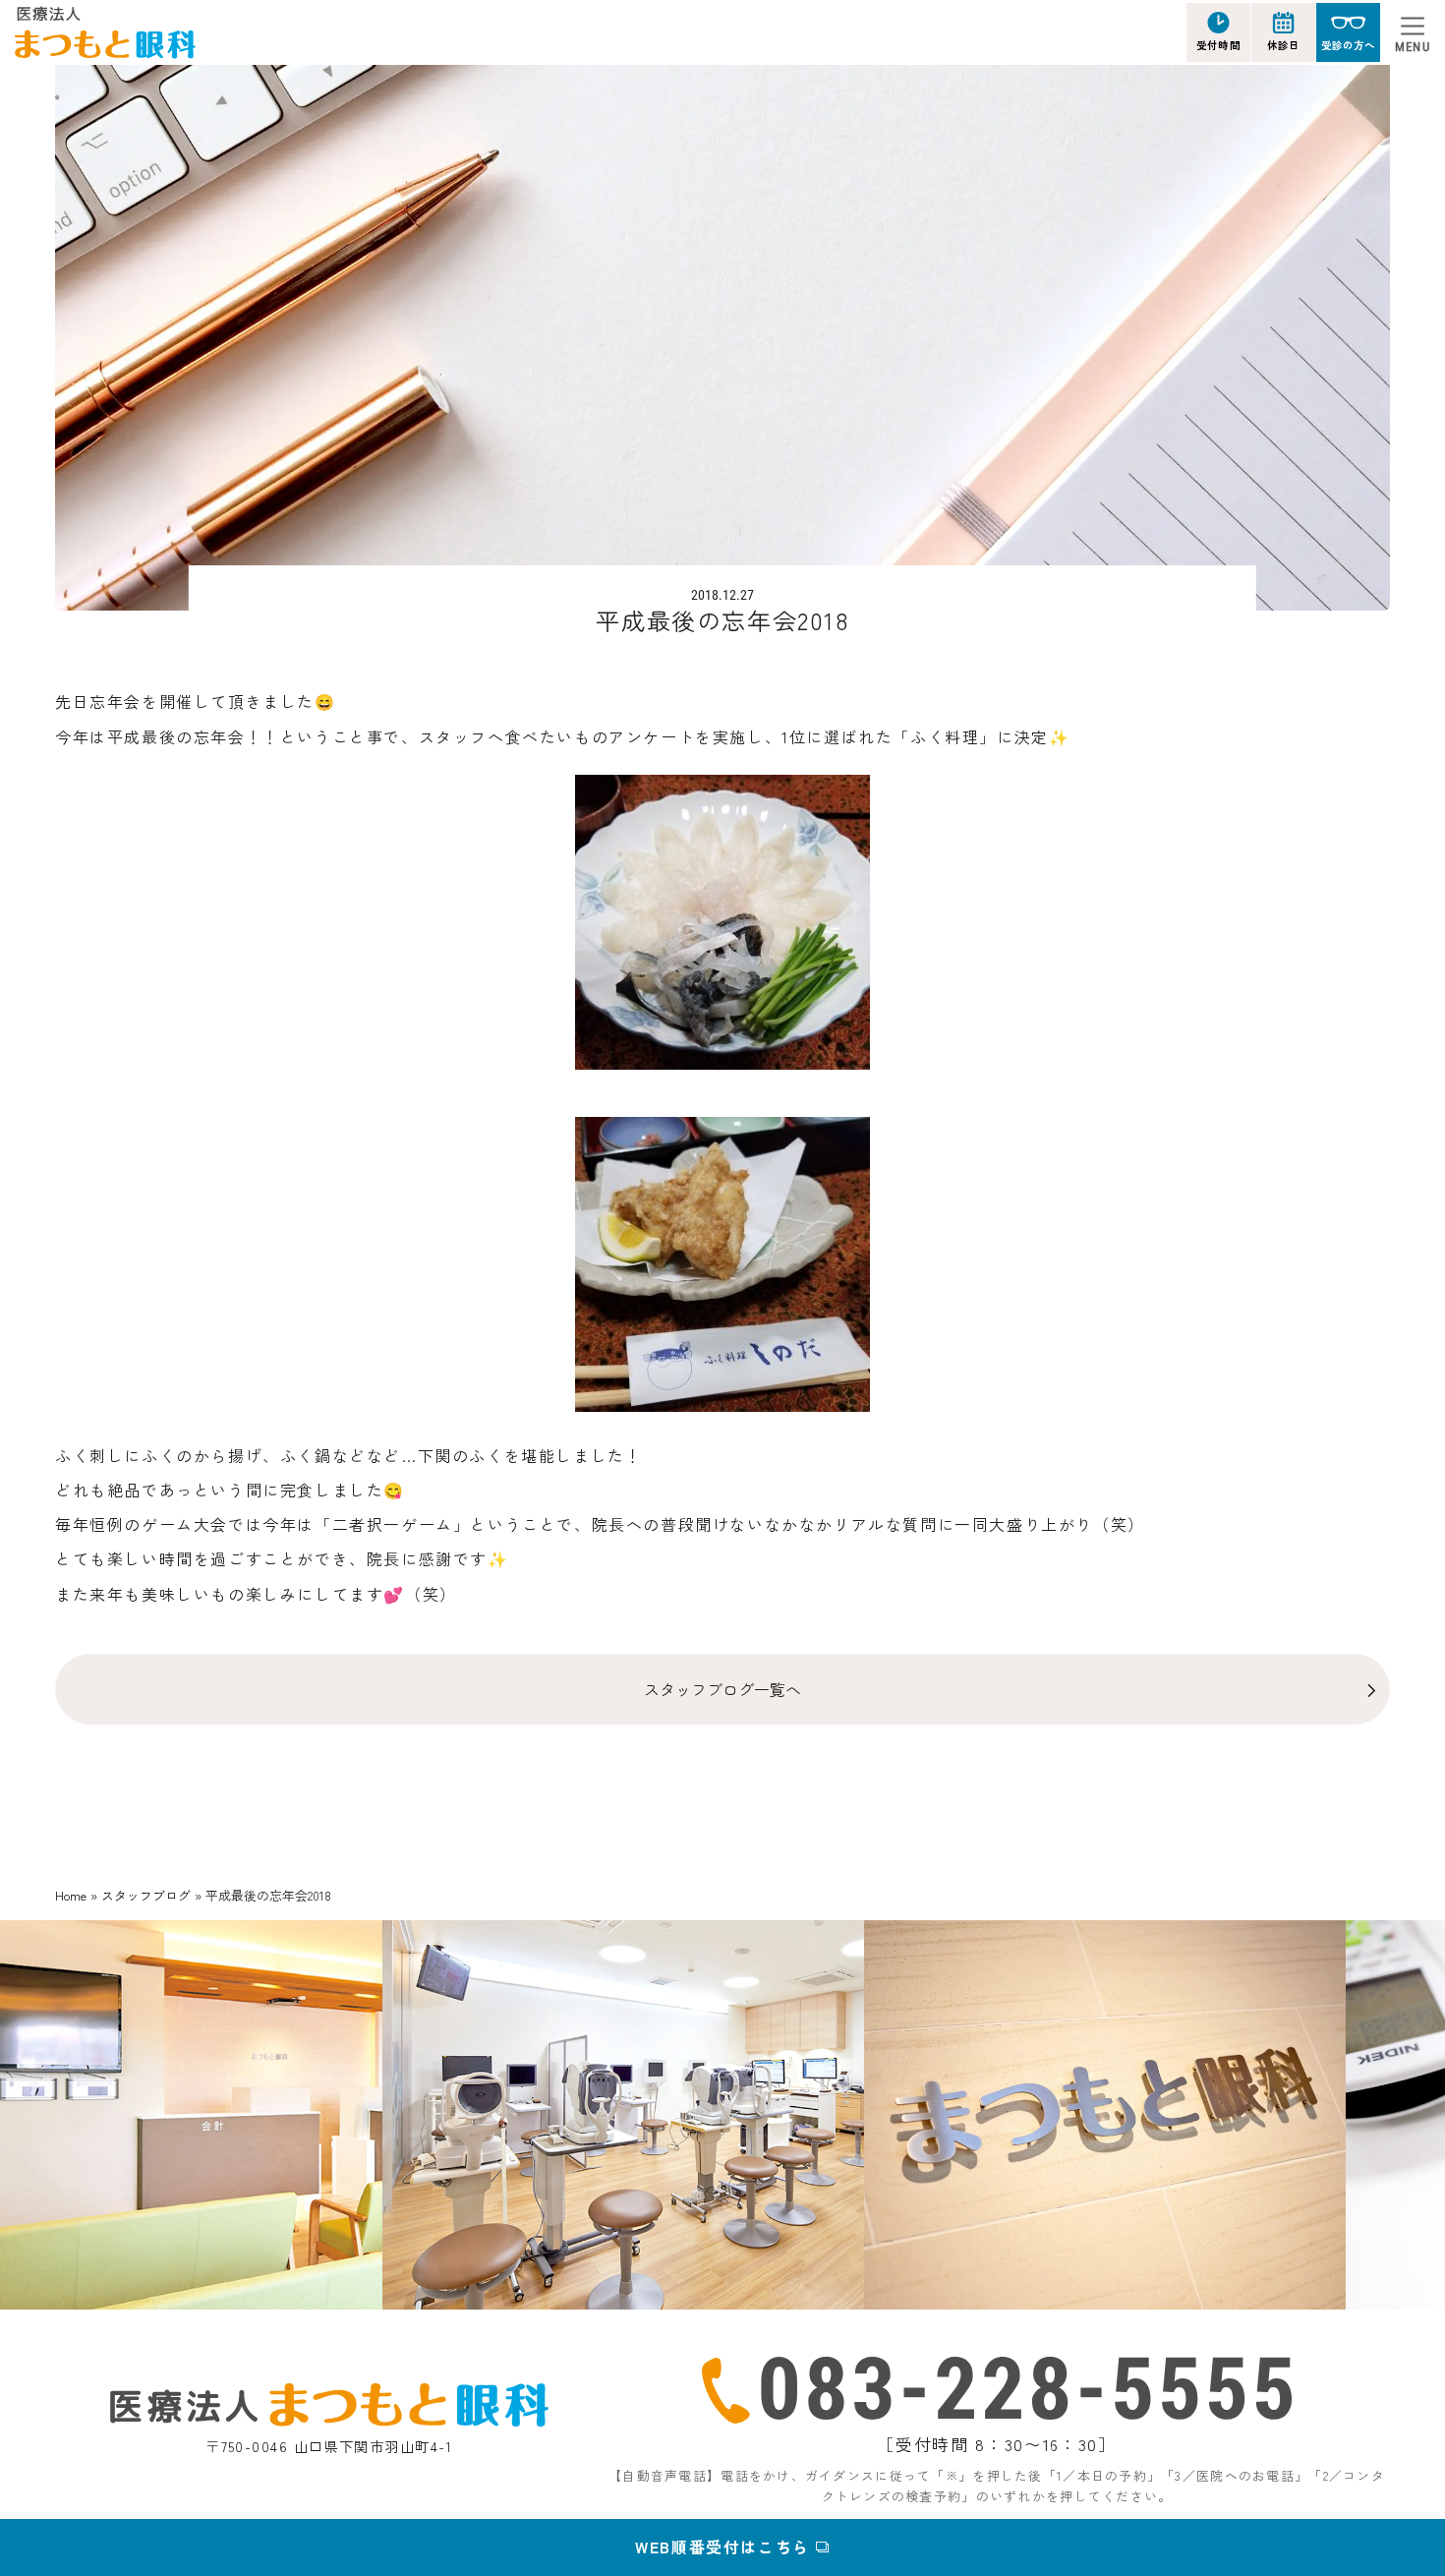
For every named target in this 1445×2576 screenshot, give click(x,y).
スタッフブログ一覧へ (722, 1689)
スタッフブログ (146, 1895)
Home (71, 1895)
